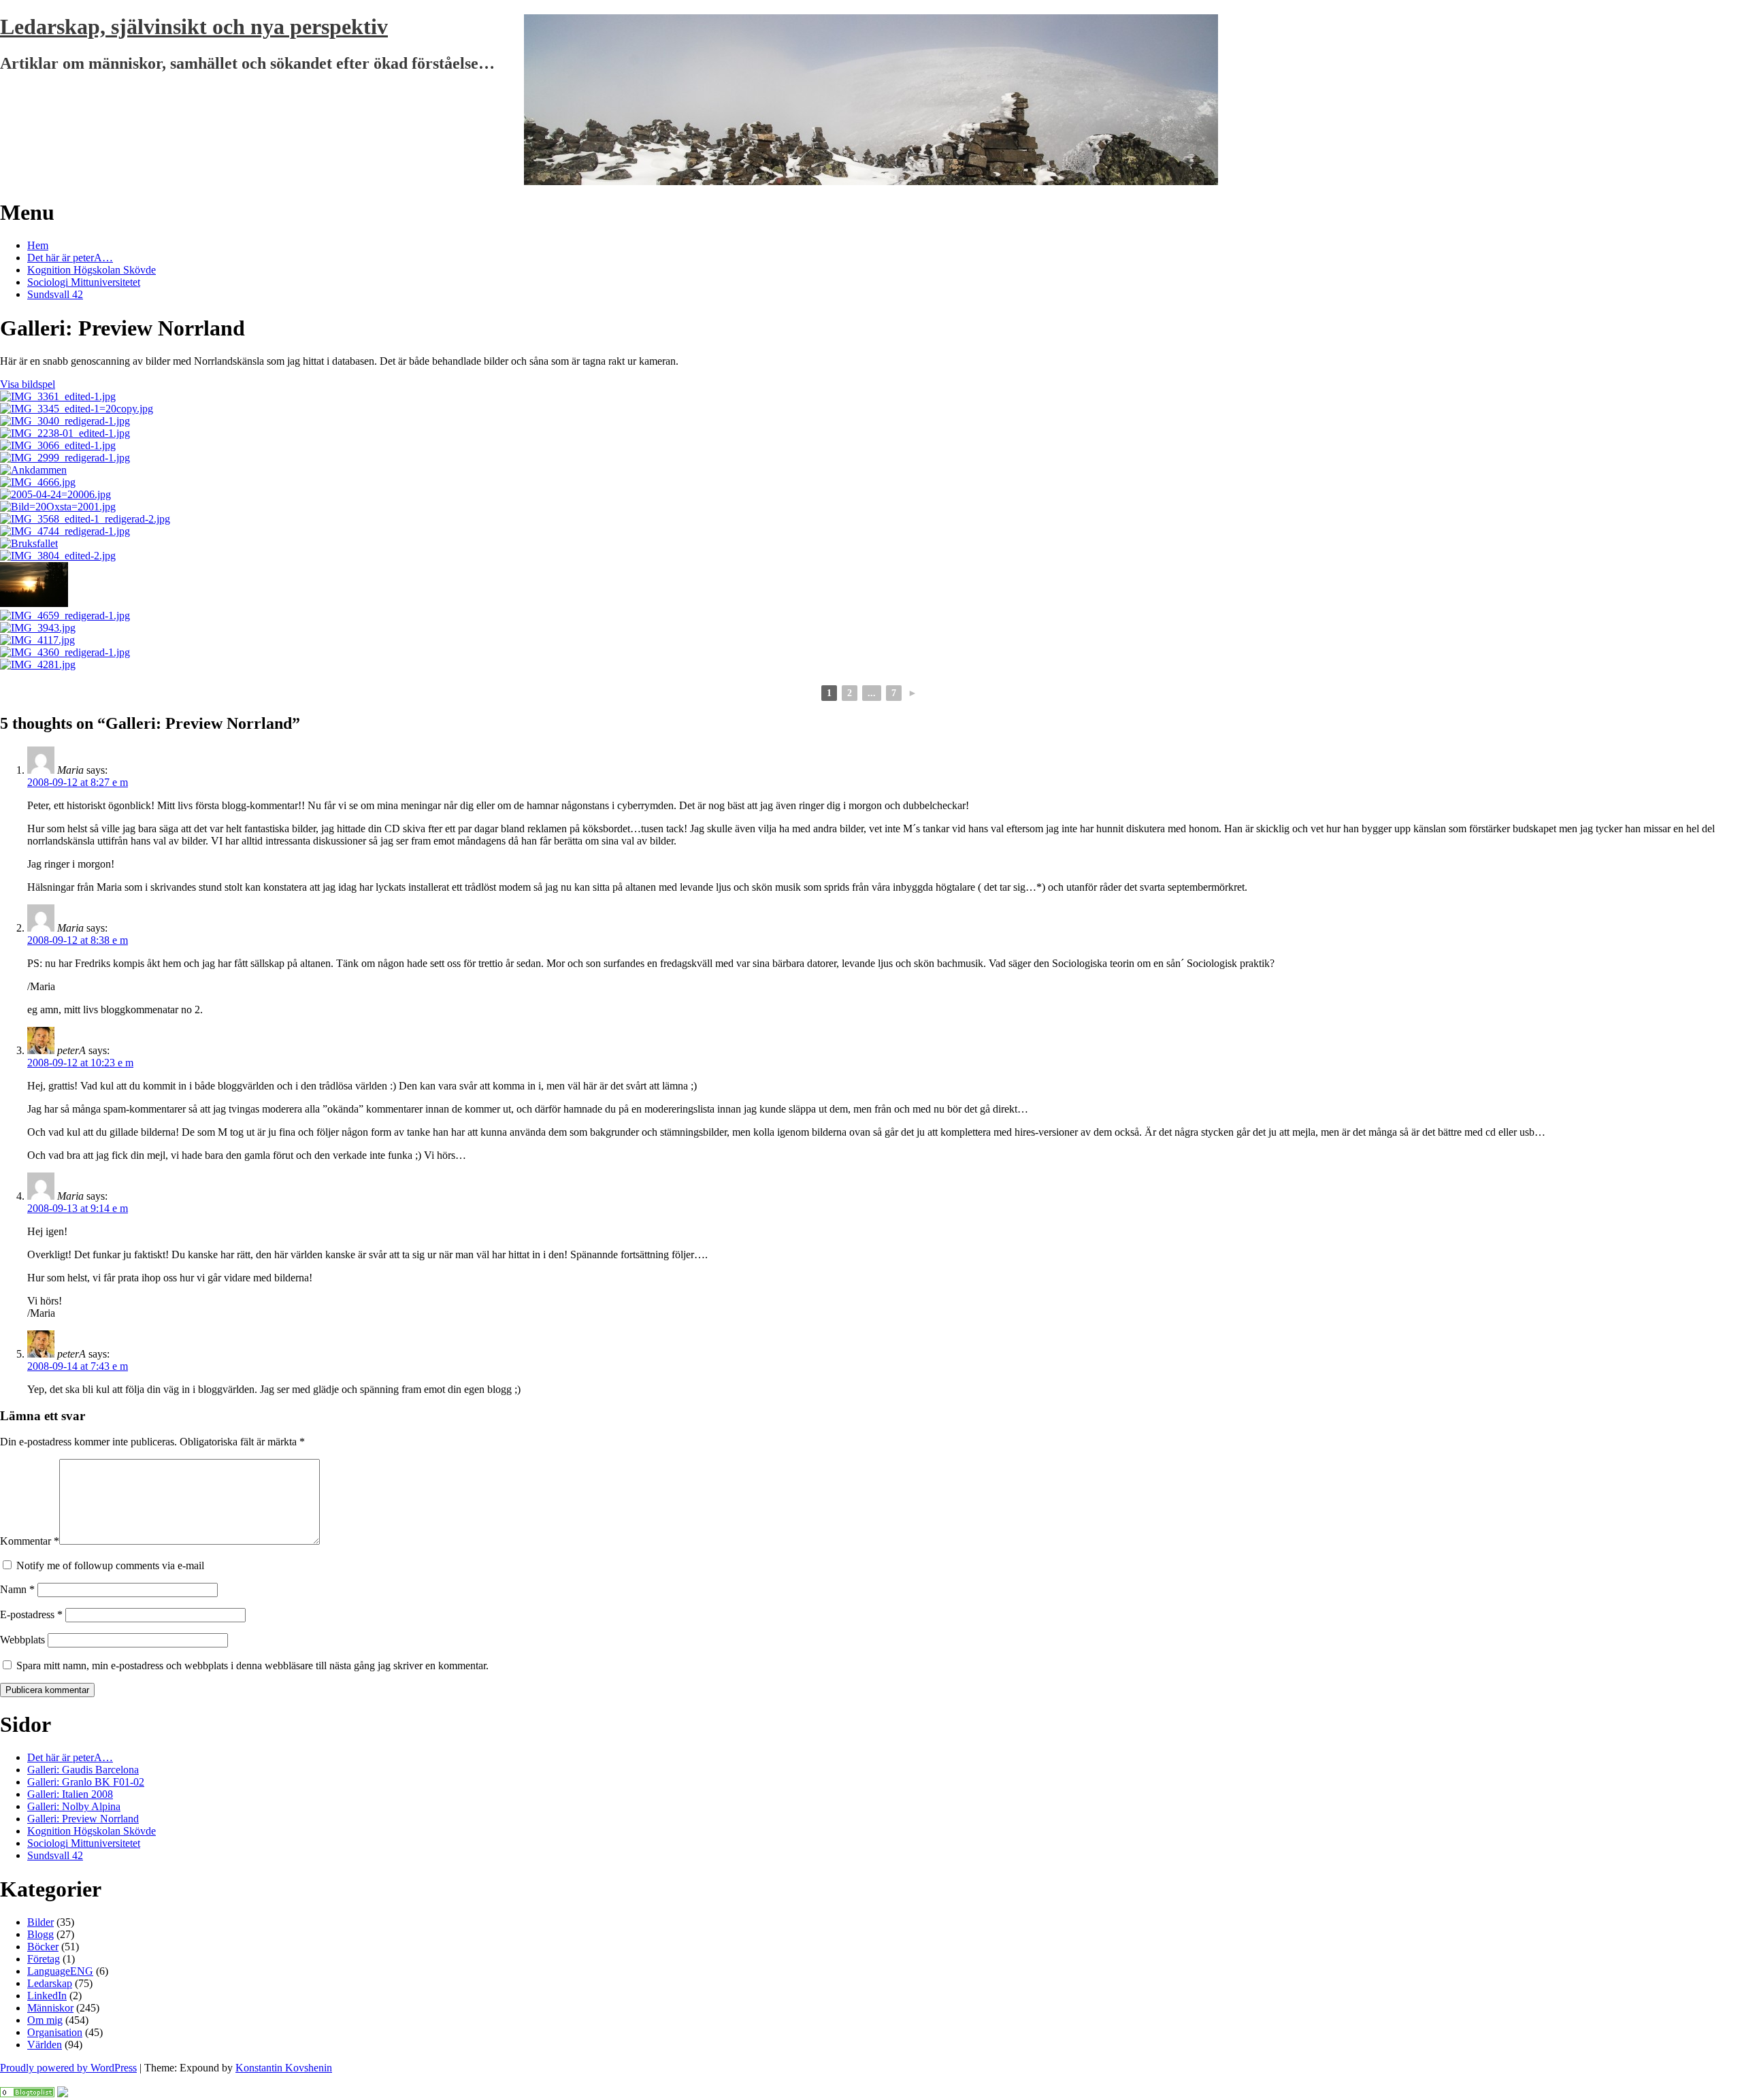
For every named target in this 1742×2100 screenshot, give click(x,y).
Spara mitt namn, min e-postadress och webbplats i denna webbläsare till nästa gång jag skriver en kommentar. (252, 1666)
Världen (45, 2045)
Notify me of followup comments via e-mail (110, 1565)
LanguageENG (60, 1971)
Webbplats (22, 1640)
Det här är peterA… (70, 258)
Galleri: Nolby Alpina (74, 1806)
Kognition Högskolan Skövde (92, 270)
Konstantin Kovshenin (284, 2068)
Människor (50, 2008)
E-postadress (31, 1614)
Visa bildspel (28, 384)
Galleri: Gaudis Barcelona (83, 1770)
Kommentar (30, 1541)
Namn (17, 1589)
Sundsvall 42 (55, 294)
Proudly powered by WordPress (68, 2068)
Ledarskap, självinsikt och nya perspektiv (194, 27)
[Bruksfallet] (29, 543)
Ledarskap (50, 1983)
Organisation (55, 2032)
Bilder (40, 1922)
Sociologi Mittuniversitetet (84, 282)
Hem (38, 245)
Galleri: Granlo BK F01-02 (86, 1782)
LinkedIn (47, 1996)
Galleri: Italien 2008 (70, 1794)
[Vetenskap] (27, 2094)
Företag (44, 1959)
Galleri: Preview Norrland (83, 1819)
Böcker (43, 1947)
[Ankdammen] (33, 470)
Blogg (40, 1934)
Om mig (45, 2020)
